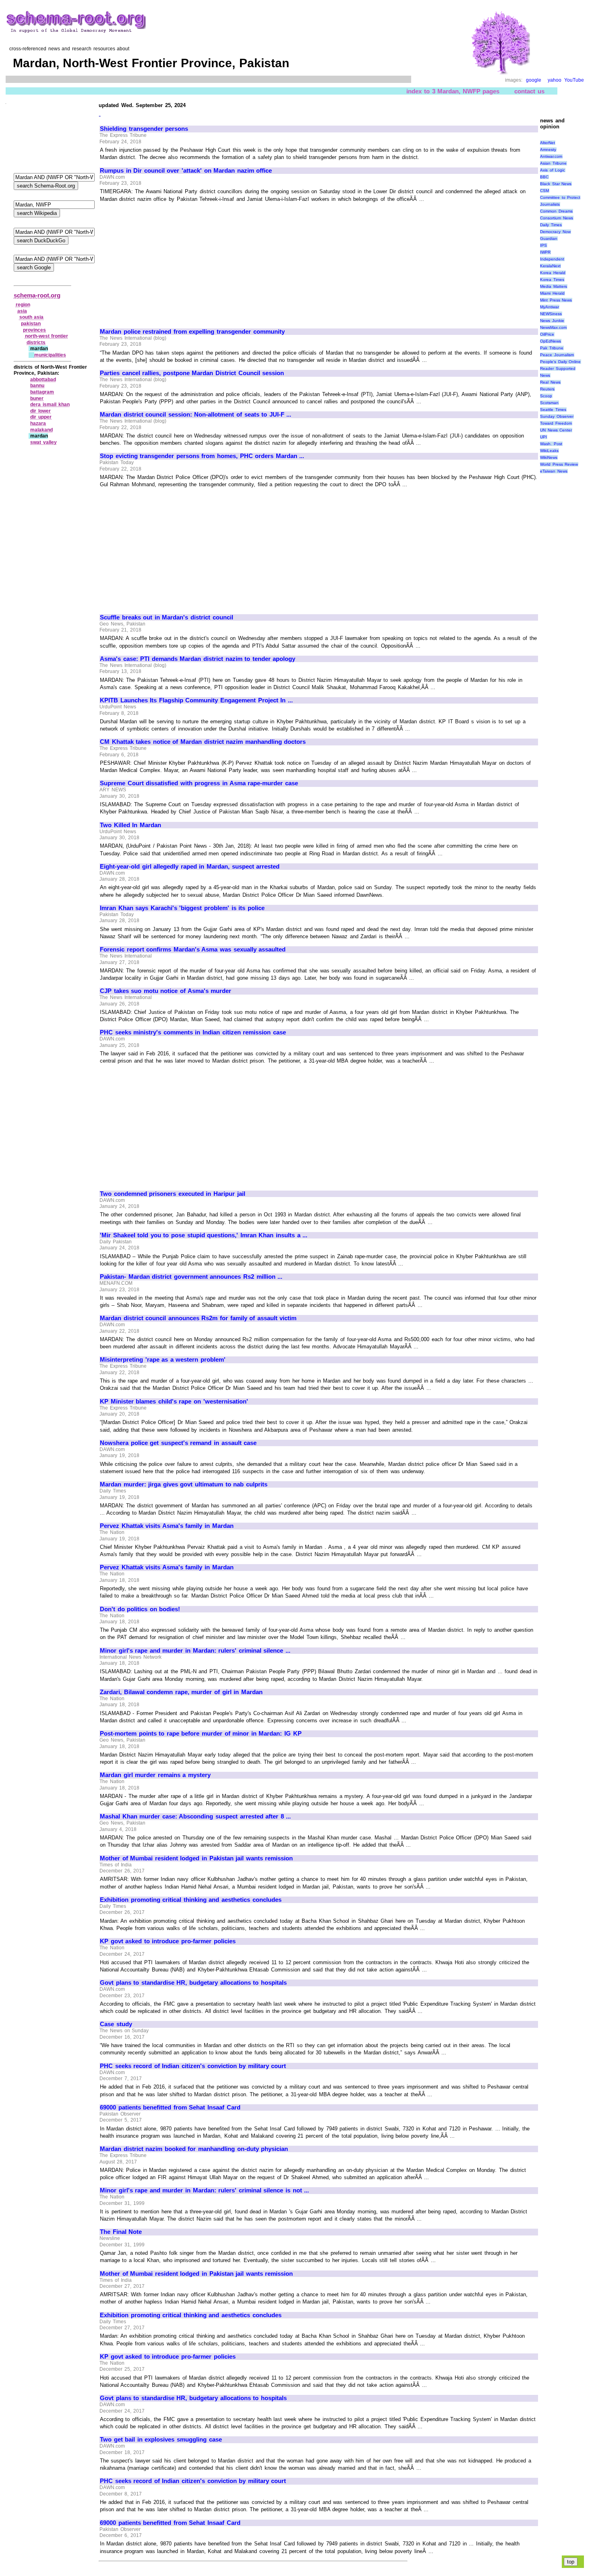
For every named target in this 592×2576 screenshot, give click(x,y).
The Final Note (121, 2232)
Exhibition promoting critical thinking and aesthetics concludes (191, 1900)
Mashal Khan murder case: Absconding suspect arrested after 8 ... (195, 1816)
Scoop (546, 396)
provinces (34, 330)
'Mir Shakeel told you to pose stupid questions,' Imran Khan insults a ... (204, 1235)
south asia (32, 317)
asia (22, 311)
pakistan (31, 324)
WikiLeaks (549, 451)
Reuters (547, 389)
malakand (41, 430)
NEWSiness (551, 314)
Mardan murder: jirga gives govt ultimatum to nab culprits (184, 1484)
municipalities (50, 355)
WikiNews (549, 457)
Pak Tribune (552, 348)
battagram (42, 392)
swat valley (43, 442)
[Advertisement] (168, 262)
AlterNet (547, 143)
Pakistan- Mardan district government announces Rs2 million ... (191, 1277)
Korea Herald (553, 273)
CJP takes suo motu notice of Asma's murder (166, 991)
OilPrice (547, 334)
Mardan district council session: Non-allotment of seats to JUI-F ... (196, 415)
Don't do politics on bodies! (140, 1609)
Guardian (549, 238)
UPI (543, 437)
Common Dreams (556, 211)
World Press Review (559, 464)
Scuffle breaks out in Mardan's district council (167, 617)
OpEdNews (551, 341)
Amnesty (548, 150)
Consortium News (557, 218)
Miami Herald (552, 293)
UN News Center (556, 430)
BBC (544, 177)
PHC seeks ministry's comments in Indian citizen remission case (193, 1032)
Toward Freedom (556, 423)
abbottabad (43, 380)
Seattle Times (553, 410)
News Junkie (552, 321)
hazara (38, 423)
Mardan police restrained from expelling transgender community (192, 332)
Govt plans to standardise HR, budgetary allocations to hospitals (193, 1983)
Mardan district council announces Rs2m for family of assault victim (198, 1318)
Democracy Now (555, 232)
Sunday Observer (557, 416)
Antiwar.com (551, 156)
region (23, 305)
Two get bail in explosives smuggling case (161, 2440)
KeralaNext (550, 266)
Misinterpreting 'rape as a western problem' (163, 1360)
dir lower (40, 411)
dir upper (41, 417)
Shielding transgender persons (144, 129)
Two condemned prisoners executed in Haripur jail (173, 1194)
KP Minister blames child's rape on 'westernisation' (174, 1402)
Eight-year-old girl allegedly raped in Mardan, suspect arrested (190, 867)
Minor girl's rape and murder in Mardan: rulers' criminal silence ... (195, 1651)
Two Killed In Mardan (130, 825)
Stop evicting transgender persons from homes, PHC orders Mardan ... (202, 456)
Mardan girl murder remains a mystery (155, 1775)
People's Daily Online (560, 362)
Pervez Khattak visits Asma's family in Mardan (167, 1526)
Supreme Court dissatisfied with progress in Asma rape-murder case (199, 783)
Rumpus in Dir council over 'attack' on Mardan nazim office (186, 171)
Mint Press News (556, 300)
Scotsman (549, 403)
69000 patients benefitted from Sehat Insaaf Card (170, 2107)
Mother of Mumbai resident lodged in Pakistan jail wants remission (196, 1858)
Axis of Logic (553, 170)
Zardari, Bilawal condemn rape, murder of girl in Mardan (181, 1692)
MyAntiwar (550, 307)
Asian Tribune (553, 163)
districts (36, 343)
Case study (116, 2024)
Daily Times (551, 225)
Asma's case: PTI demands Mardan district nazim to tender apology (198, 659)
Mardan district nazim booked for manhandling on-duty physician (194, 2149)
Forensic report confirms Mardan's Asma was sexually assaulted (193, 949)
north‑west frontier (47, 336)
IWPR (545, 252)
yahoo (555, 80)
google (534, 80)
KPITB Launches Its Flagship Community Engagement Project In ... (196, 700)
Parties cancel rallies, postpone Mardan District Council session (192, 373)
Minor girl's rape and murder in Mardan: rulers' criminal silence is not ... (204, 2190)
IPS (543, 245)
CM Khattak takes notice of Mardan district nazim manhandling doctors (203, 742)
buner (37, 398)
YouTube (574, 80)
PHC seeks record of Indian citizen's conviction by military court (193, 2066)
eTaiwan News (554, 471)
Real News (550, 382)
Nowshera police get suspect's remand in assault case (178, 1443)
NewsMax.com (553, 327)
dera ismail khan (50, 405)
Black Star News (556, 184)
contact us (529, 91)
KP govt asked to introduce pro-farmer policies (168, 1941)
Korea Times (552, 280)
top (571, 2562)
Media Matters (554, 286)
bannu (37, 386)
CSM (544, 191)
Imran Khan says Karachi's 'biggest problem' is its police (182, 908)
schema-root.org (37, 295)
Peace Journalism (557, 355)
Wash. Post (551, 444)
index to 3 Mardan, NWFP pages (453, 91)
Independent (552, 259)
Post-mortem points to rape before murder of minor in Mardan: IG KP (201, 1734)
